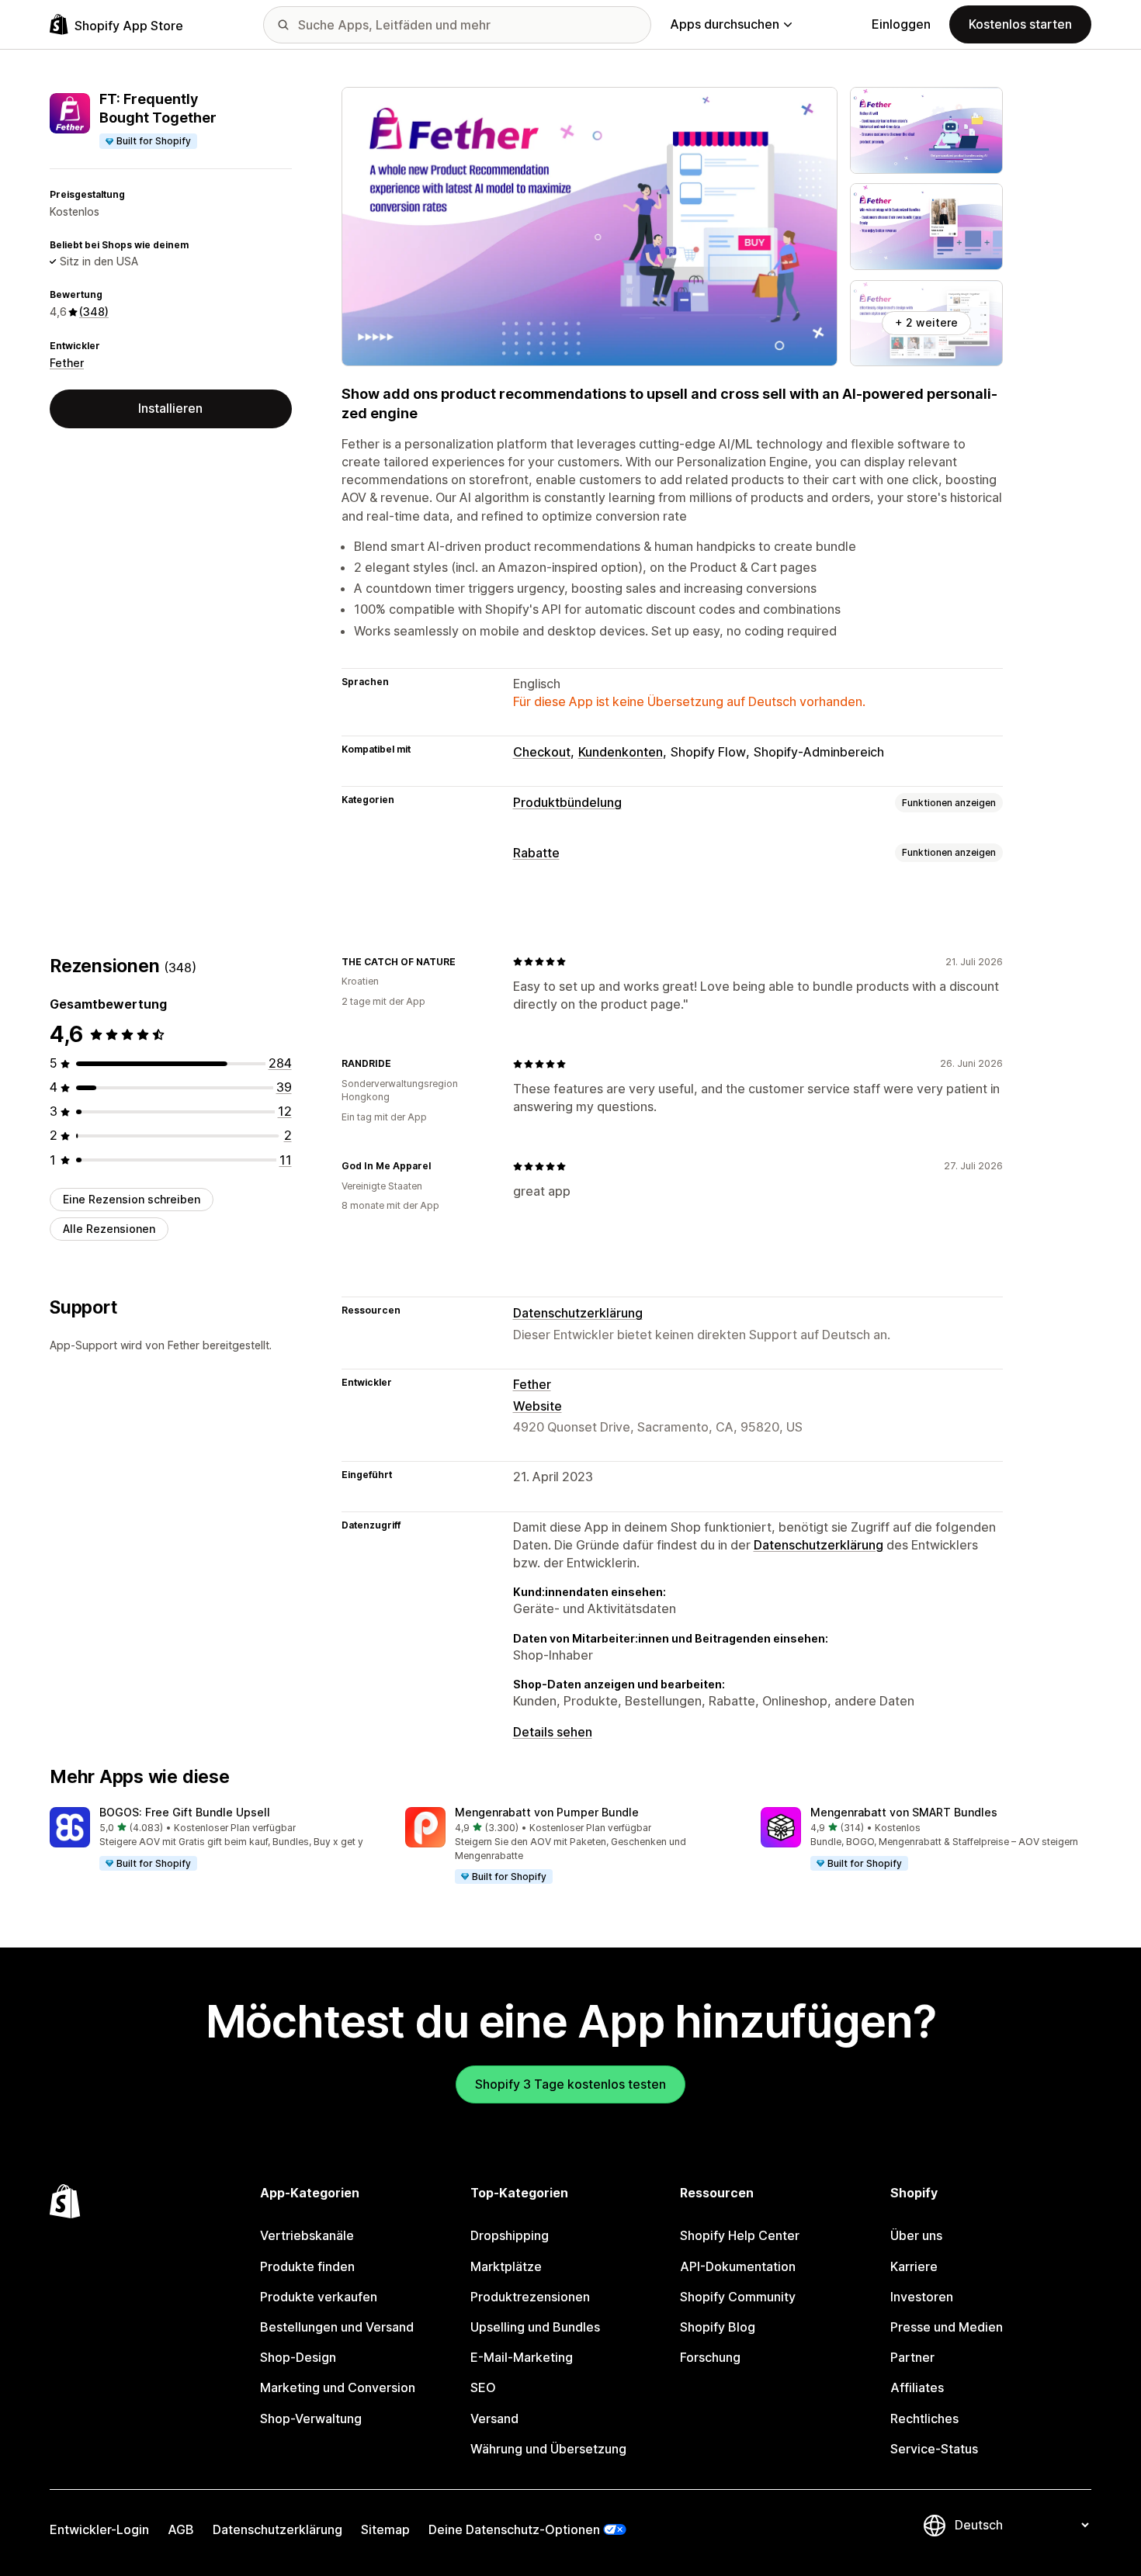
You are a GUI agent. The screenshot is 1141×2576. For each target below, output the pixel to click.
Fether (67, 363)
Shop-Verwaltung (311, 2418)
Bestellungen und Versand (337, 2327)
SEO (483, 2387)
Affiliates (917, 2387)
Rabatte (536, 853)
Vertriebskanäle (307, 2235)
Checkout (542, 752)
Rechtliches (924, 2418)
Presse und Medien (947, 2327)
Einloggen (901, 24)
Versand (494, 2418)
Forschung (710, 2357)
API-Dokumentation (738, 2266)
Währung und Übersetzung (548, 2449)
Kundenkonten (621, 752)
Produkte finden (307, 2266)
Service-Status (934, 2449)
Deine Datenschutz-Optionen (514, 2529)
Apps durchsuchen (725, 24)
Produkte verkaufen (319, 2297)
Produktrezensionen (530, 2297)
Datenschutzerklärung (578, 1313)
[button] (215, 1840)
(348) (94, 312)
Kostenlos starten (1020, 24)
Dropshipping (510, 2235)
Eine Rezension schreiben (132, 1199)
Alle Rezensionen (109, 1229)
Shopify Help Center (740, 2235)
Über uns (916, 2235)
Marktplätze (506, 2266)
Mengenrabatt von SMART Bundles (904, 1812)
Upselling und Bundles (535, 2327)
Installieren (170, 408)
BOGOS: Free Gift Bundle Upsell (185, 1812)
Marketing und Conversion (338, 2387)
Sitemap (385, 2529)
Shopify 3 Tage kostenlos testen (570, 2084)
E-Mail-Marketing (522, 2357)
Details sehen (553, 1732)
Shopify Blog (718, 2327)
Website (538, 1406)
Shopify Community (738, 2297)
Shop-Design (298, 2357)
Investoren (922, 2297)
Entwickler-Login (99, 2529)
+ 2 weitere (926, 322)
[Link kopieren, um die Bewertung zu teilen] (465, 961)
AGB (181, 2529)
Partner (912, 2357)
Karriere (914, 2266)
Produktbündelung (567, 802)
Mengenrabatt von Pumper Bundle (547, 1812)
